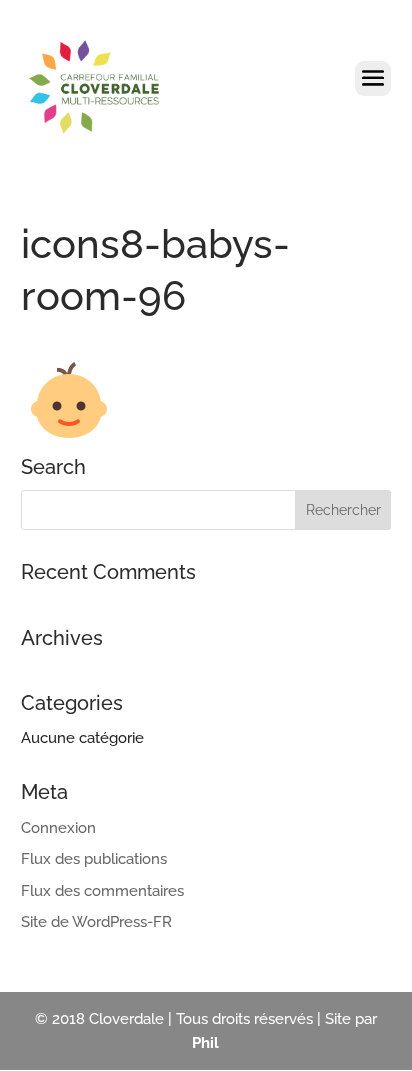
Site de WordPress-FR (96, 922)
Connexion (58, 828)
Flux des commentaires (102, 891)
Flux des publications (94, 859)
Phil (205, 1043)
